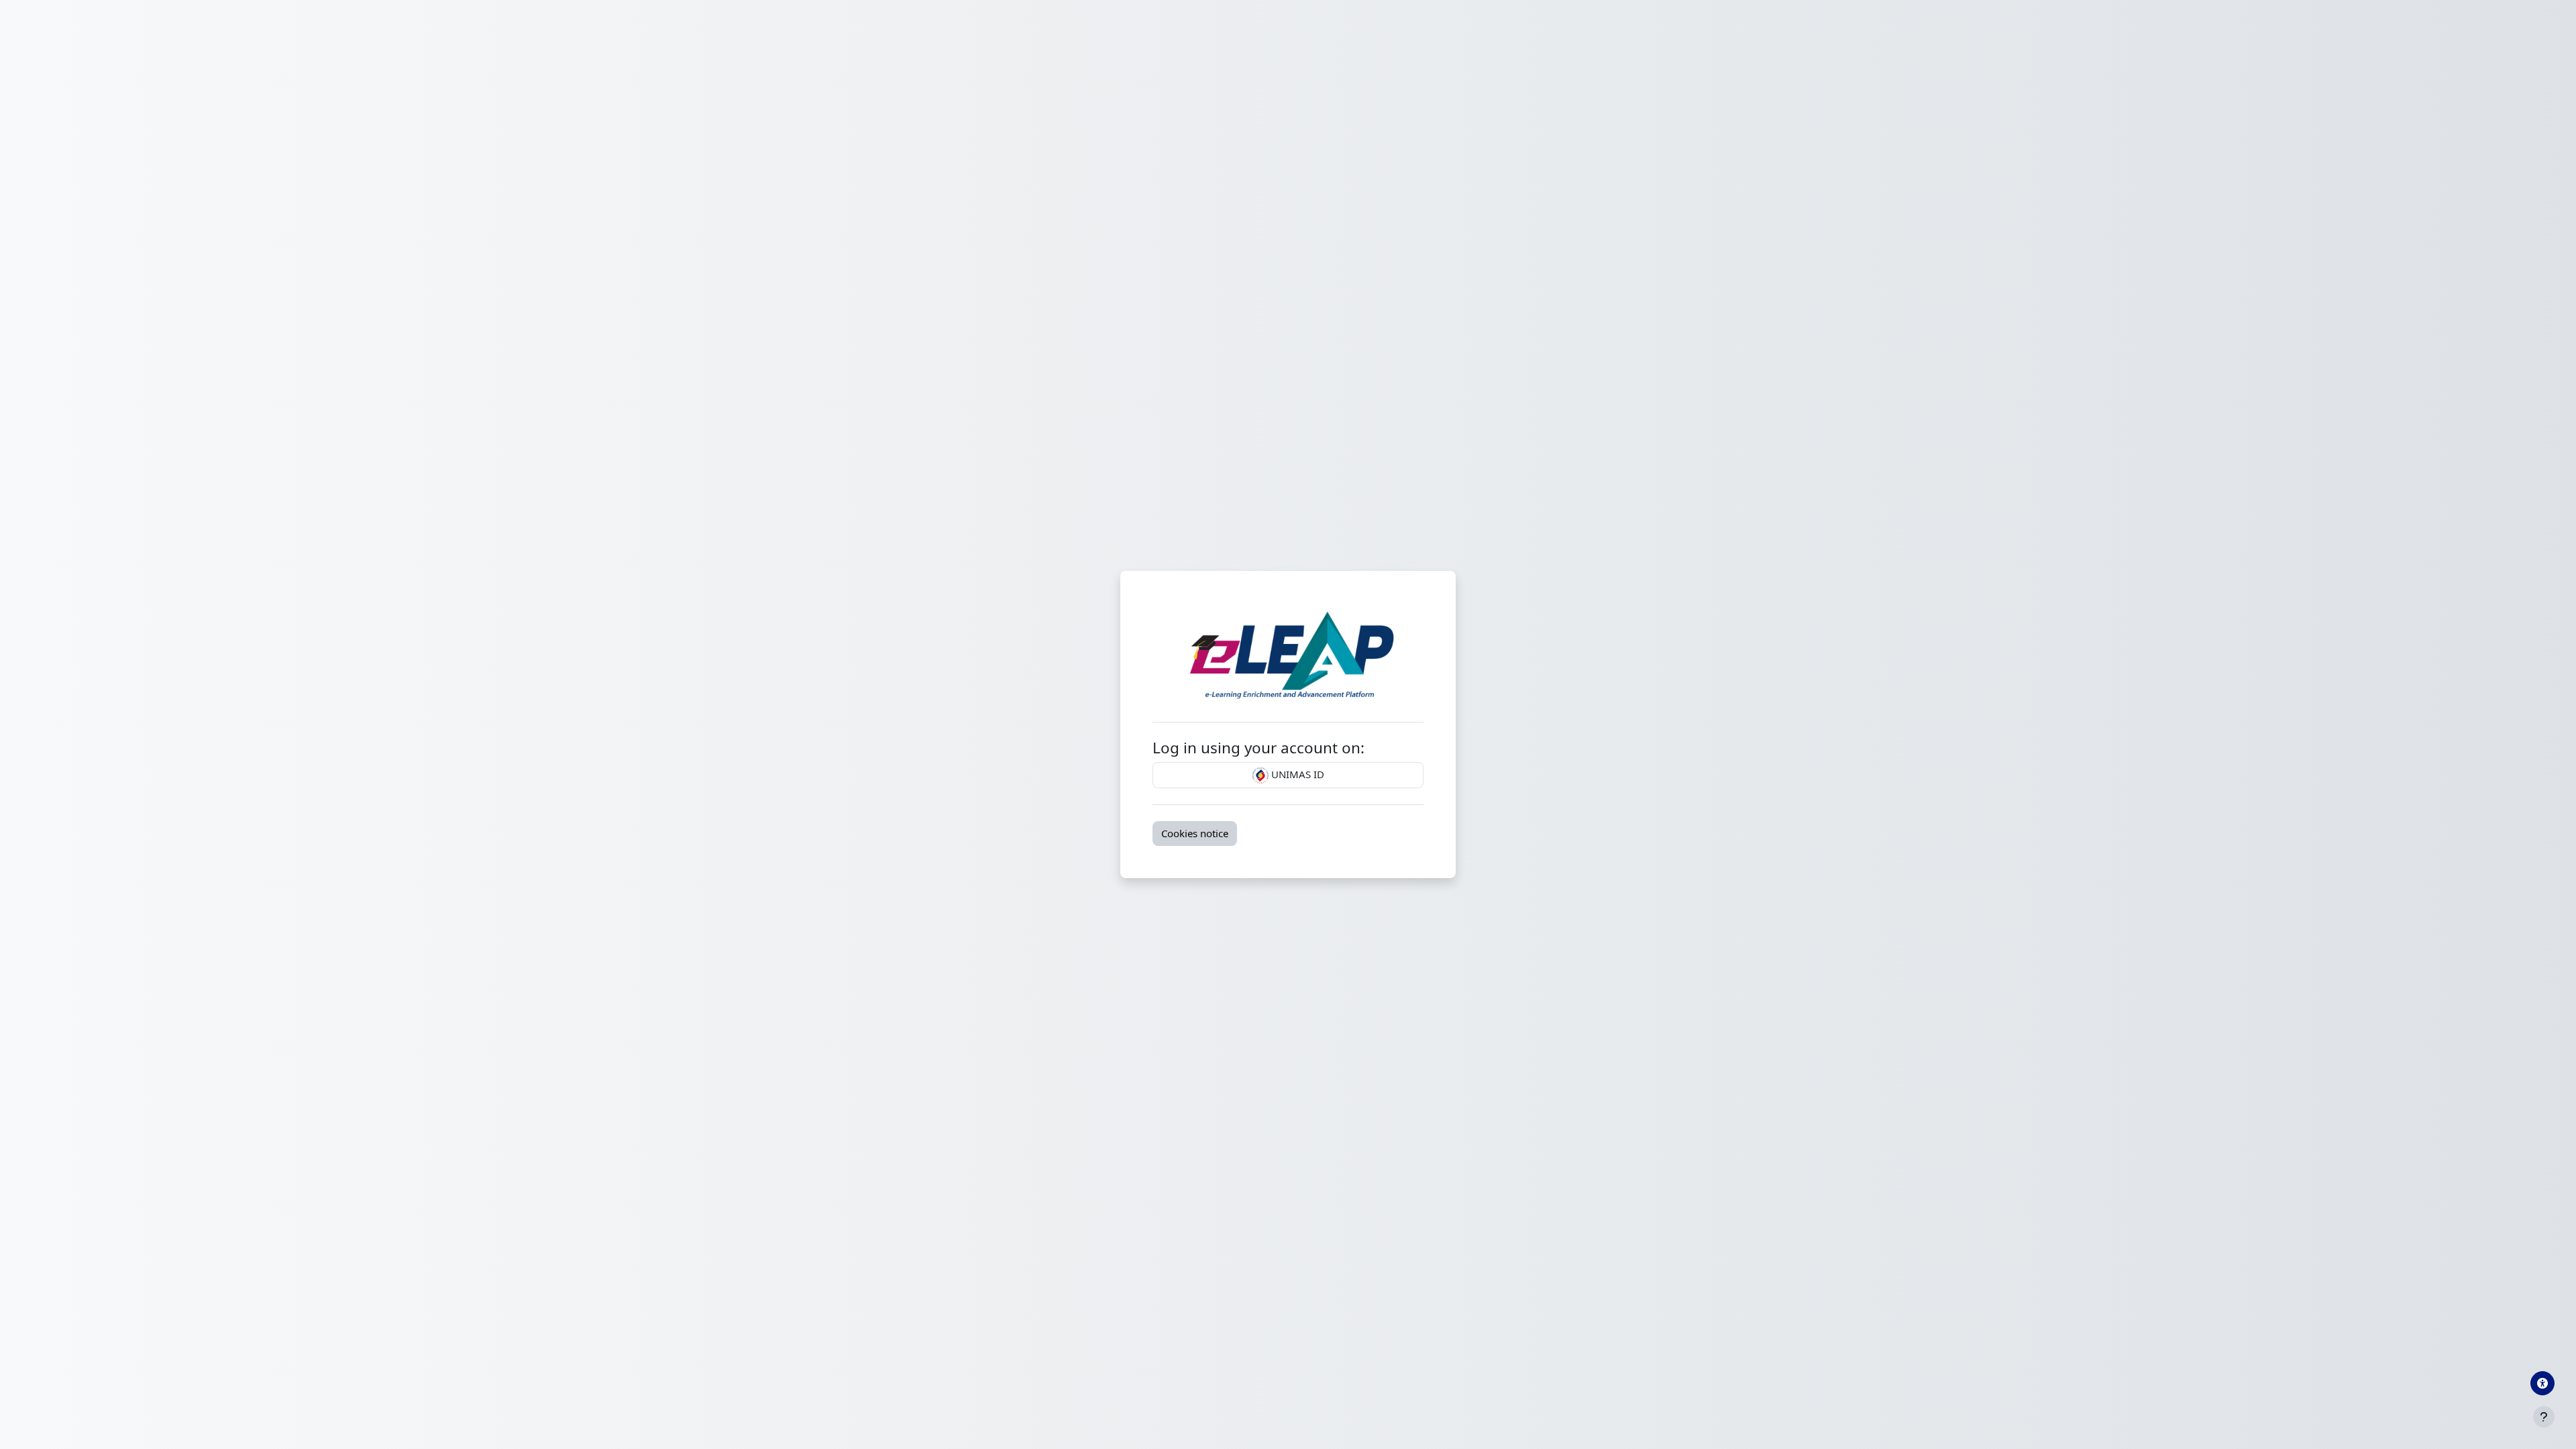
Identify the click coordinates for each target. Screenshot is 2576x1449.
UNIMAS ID (1296, 774)
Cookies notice (1195, 833)
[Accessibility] (2542, 1383)
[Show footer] (2544, 1417)
